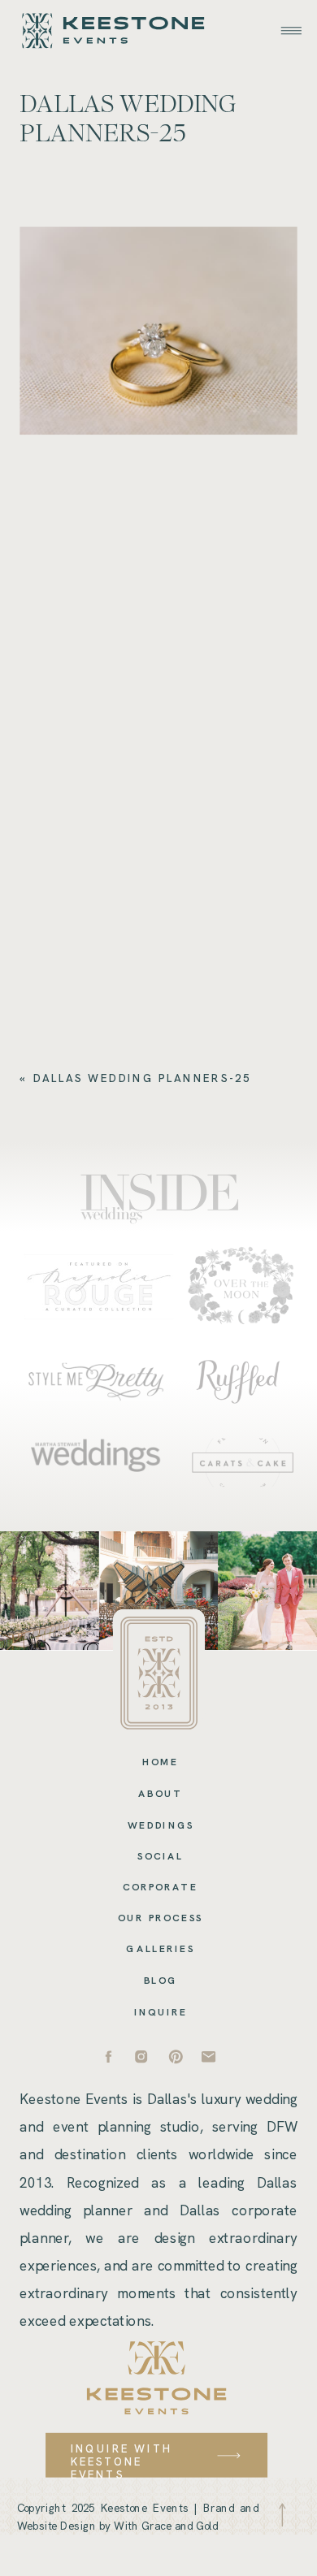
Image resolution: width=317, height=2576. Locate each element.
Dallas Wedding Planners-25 (142, 1078)
